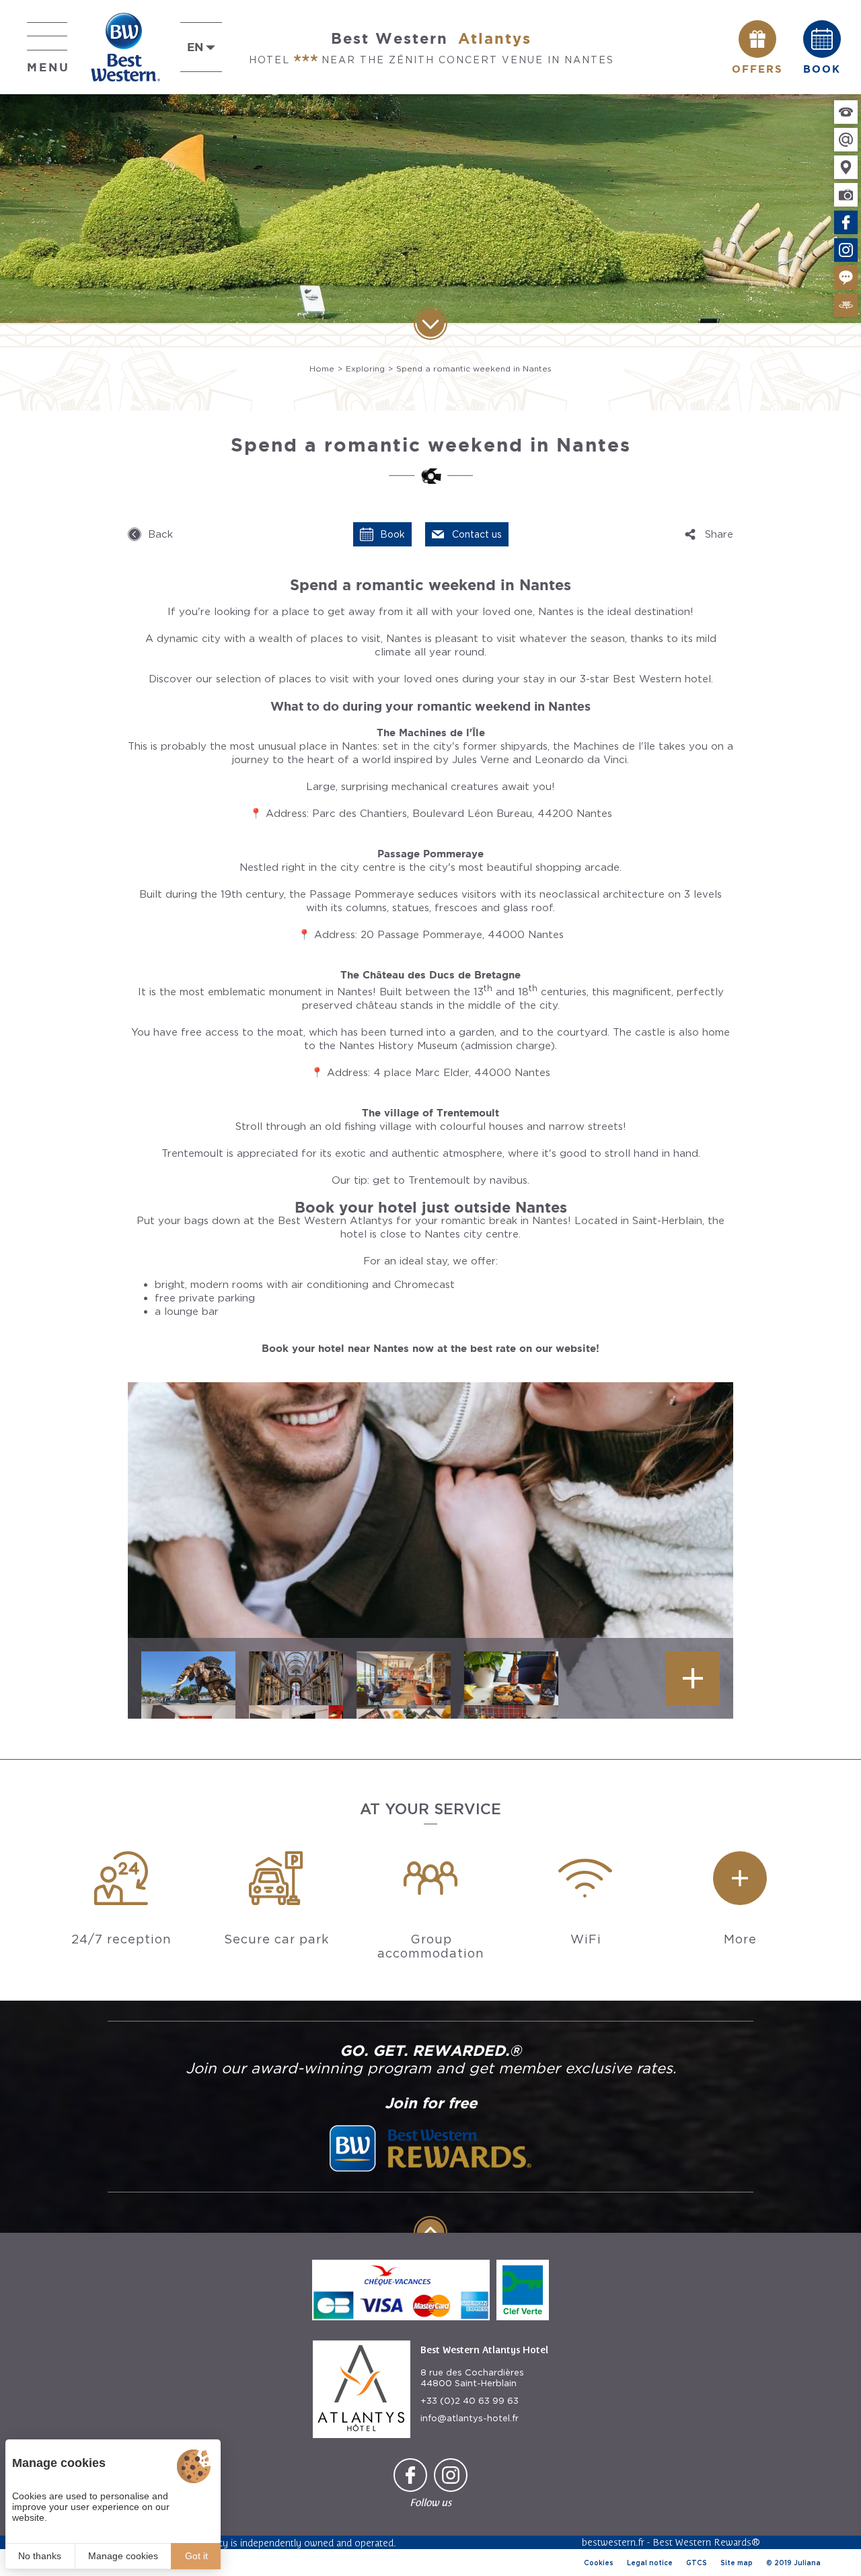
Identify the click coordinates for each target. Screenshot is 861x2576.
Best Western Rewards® (706, 2542)
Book (392, 534)
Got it (196, 2556)
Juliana (807, 2563)
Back (160, 534)
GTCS (697, 2563)
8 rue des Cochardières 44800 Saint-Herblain (472, 2378)
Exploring (365, 368)
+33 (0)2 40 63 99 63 (470, 2401)
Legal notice (650, 2563)
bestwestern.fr (613, 2542)
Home (322, 368)
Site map (737, 2563)
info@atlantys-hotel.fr (470, 2418)
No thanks (40, 2556)
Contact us (477, 534)
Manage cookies (123, 2556)
